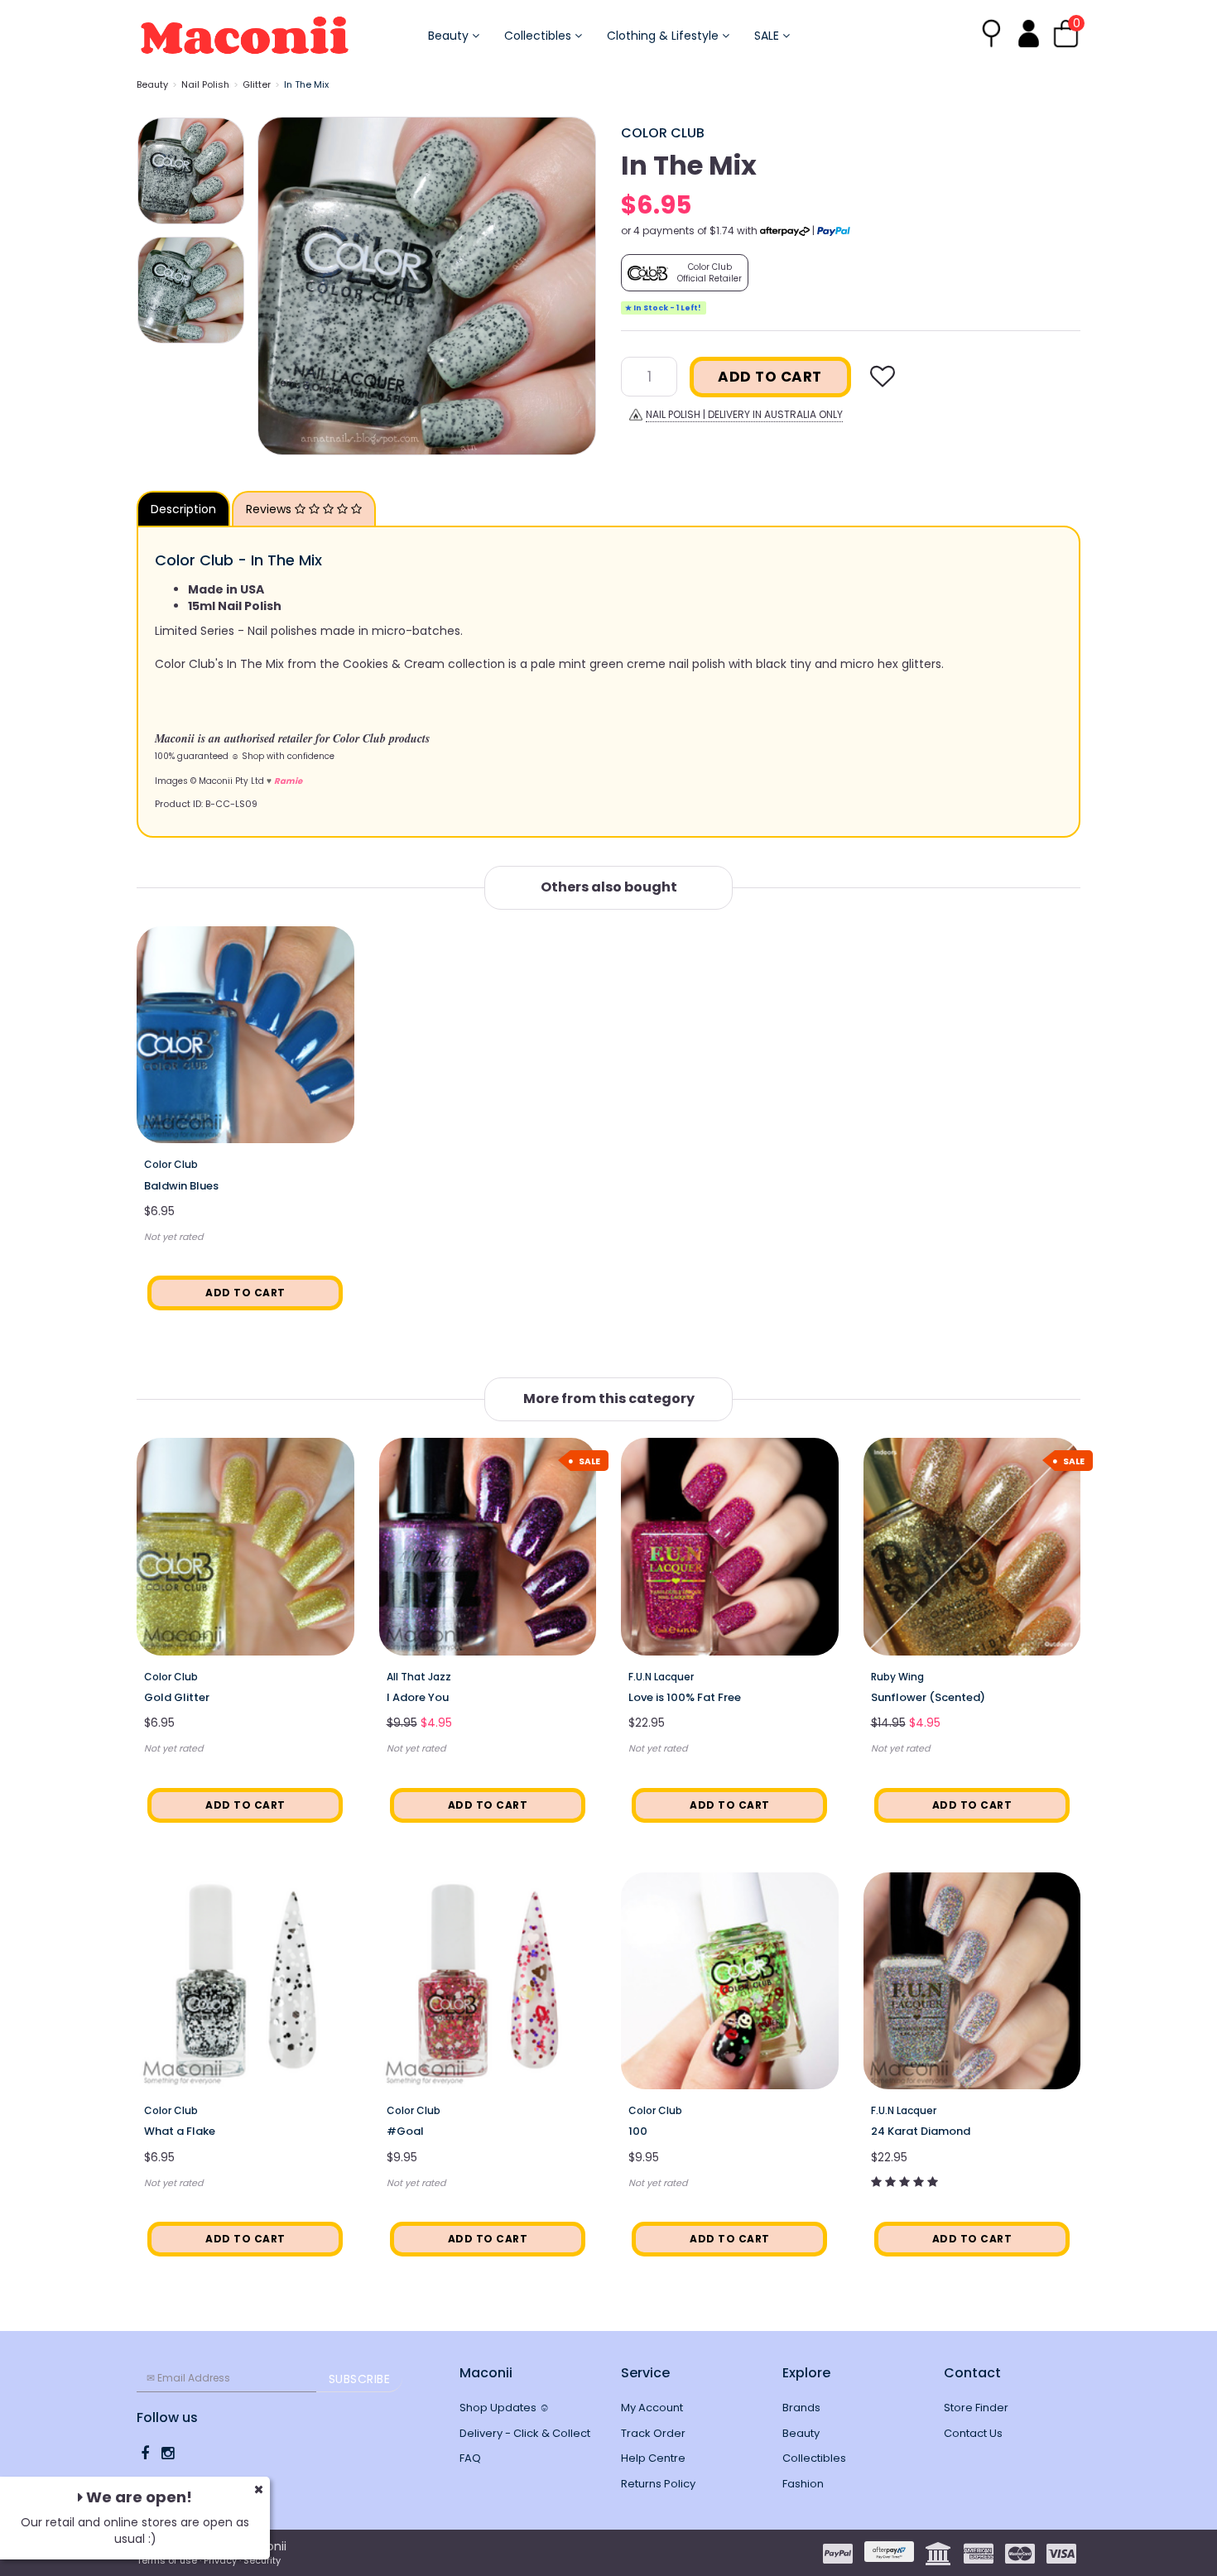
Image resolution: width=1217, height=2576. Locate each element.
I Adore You (418, 1697)
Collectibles (539, 36)
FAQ (470, 2458)
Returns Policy (658, 2484)
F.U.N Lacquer (661, 1677)
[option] (427, 286)
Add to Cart (770, 377)
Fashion (803, 2484)
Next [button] (575, 286)
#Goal (405, 2131)
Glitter (257, 84)
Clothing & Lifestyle (664, 36)
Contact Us (973, 2433)
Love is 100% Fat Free (685, 1697)
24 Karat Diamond (921, 2131)
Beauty (450, 36)
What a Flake (180, 2131)
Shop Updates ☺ (505, 2408)
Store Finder (976, 2408)
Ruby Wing (897, 1677)
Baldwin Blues (181, 1186)
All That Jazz (419, 1677)
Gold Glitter (177, 1697)
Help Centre (653, 2458)
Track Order (653, 2433)
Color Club (663, 133)
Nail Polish (205, 84)
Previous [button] (278, 286)
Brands (801, 2408)
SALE (768, 36)
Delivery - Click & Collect (525, 2433)
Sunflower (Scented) (928, 1697)
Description (183, 509)
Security (262, 2560)
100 (638, 2131)
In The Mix (306, 84)
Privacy (220, 2560)
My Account (652, 2408)
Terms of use (167, 2560)
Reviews (270, 509)
